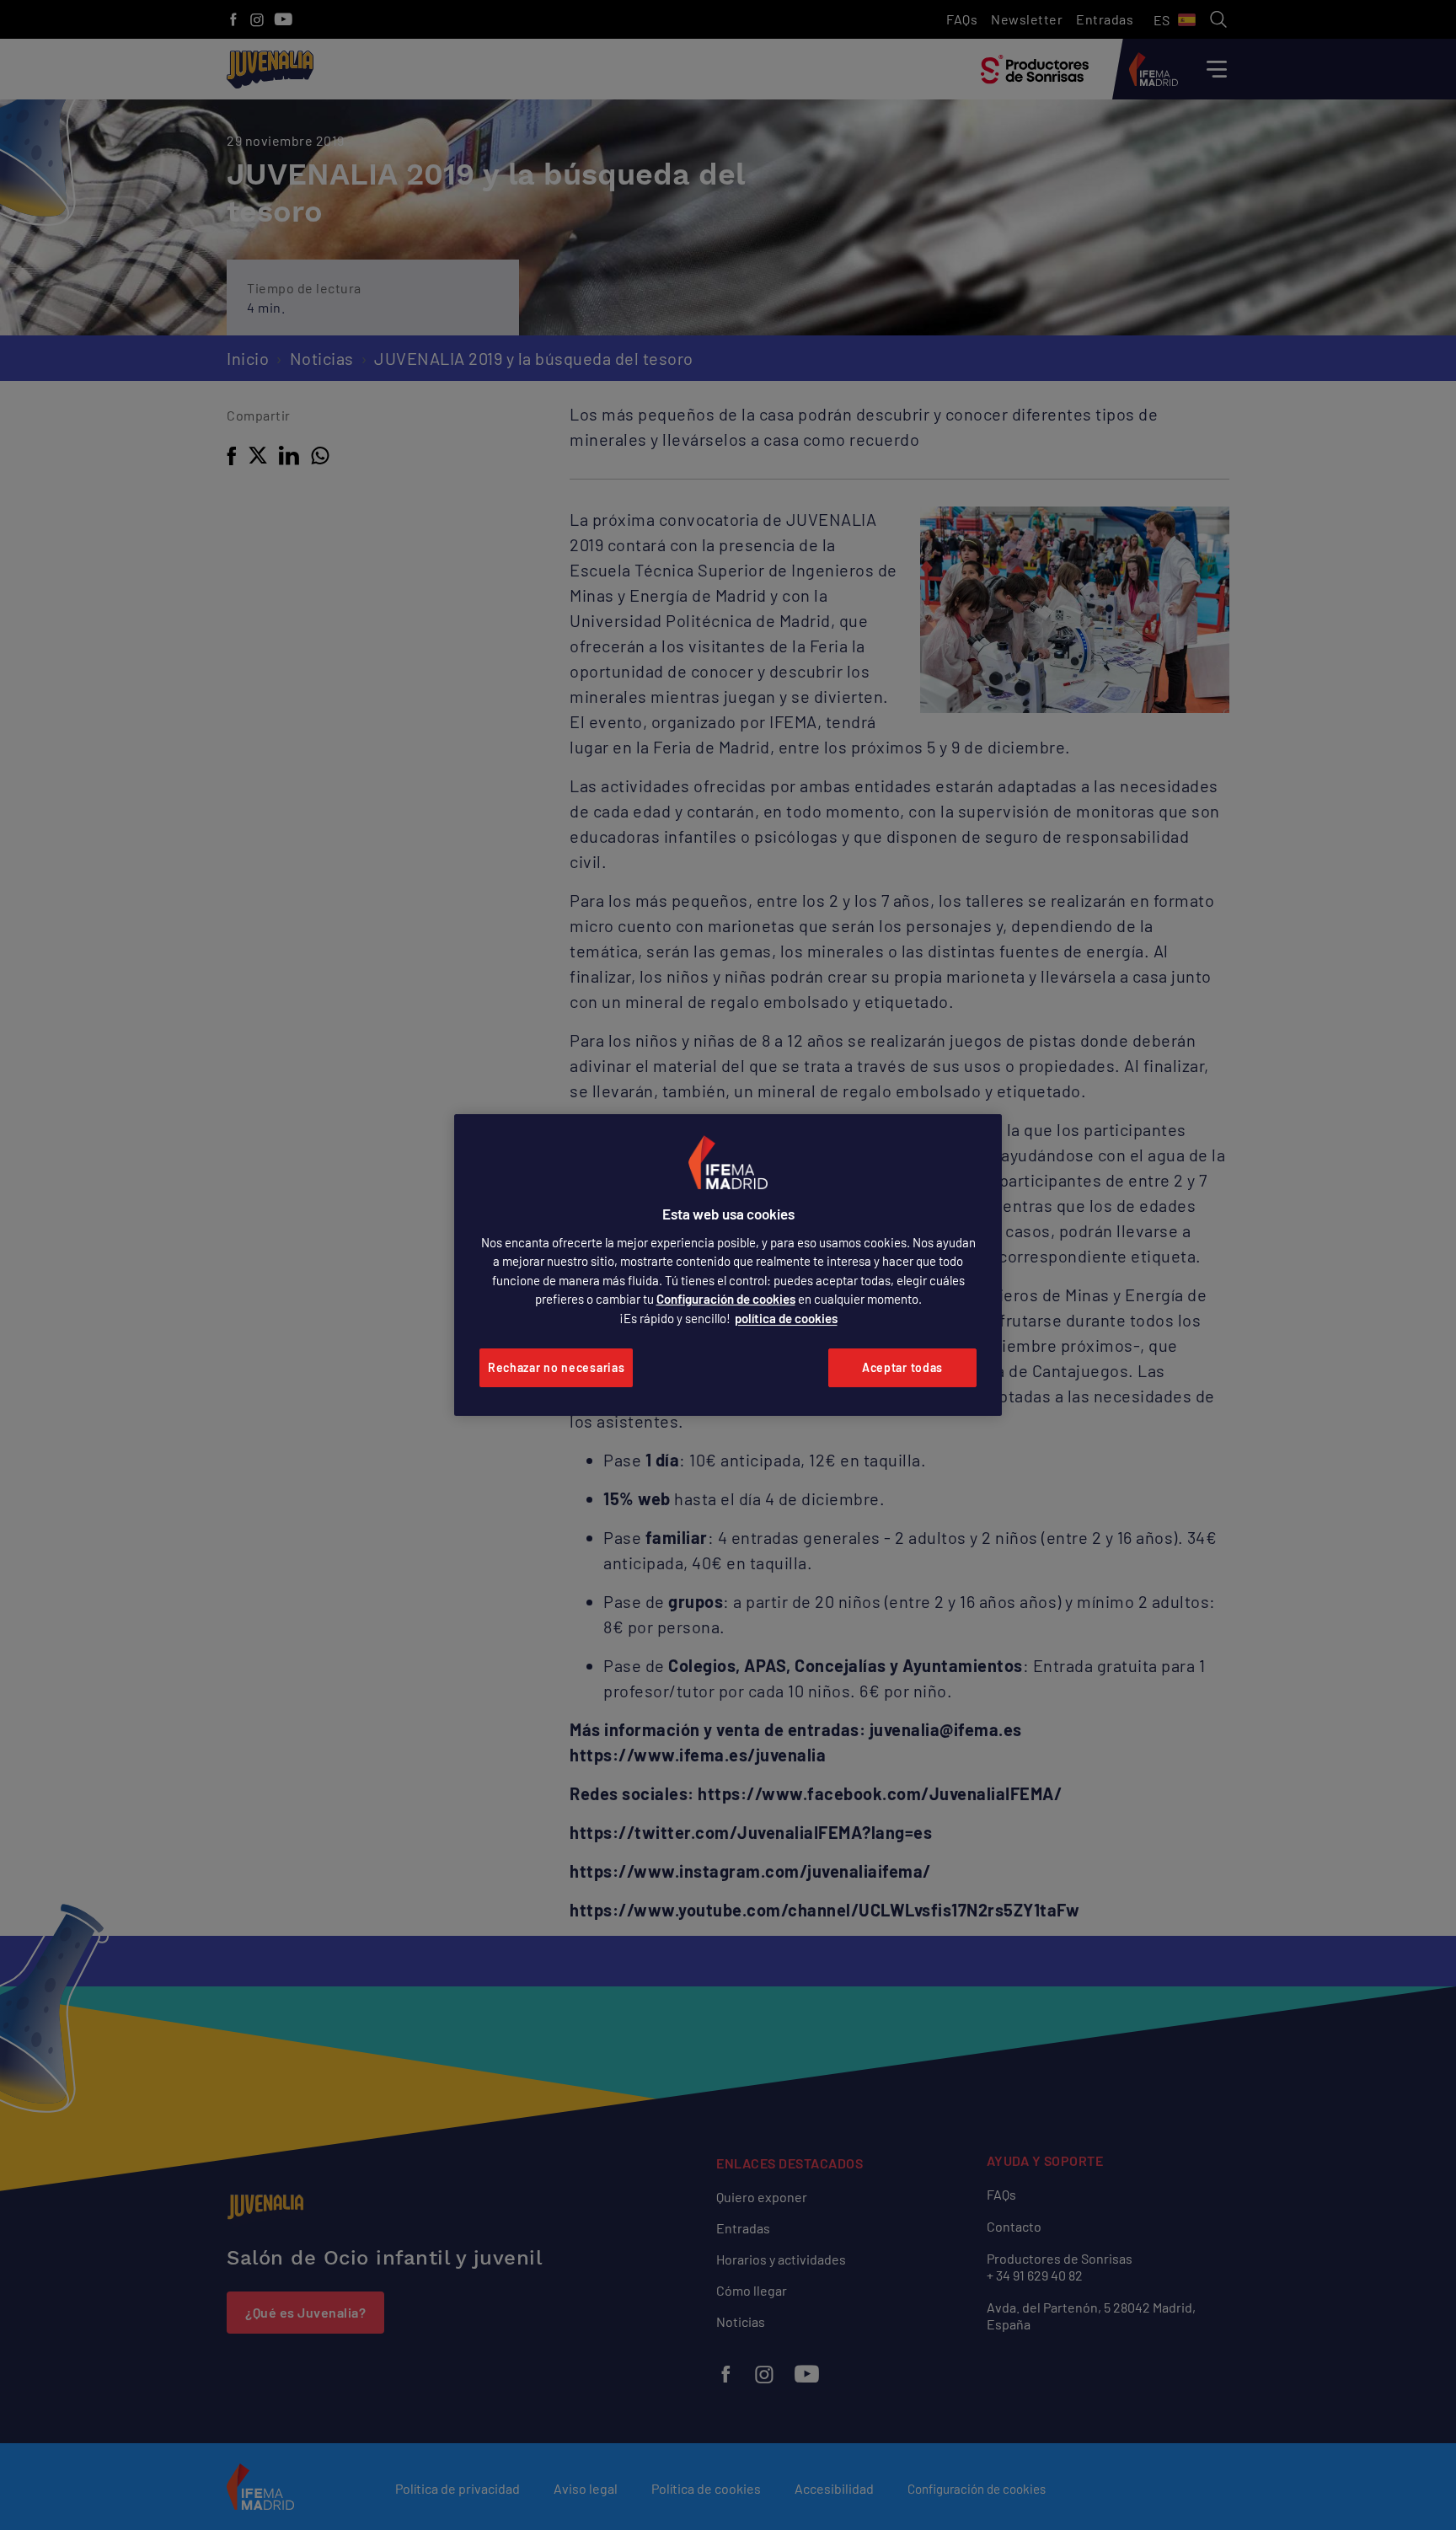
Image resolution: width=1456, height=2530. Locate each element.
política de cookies (786, 1318)
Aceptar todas (902, 1367)
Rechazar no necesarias (556, 1367)
